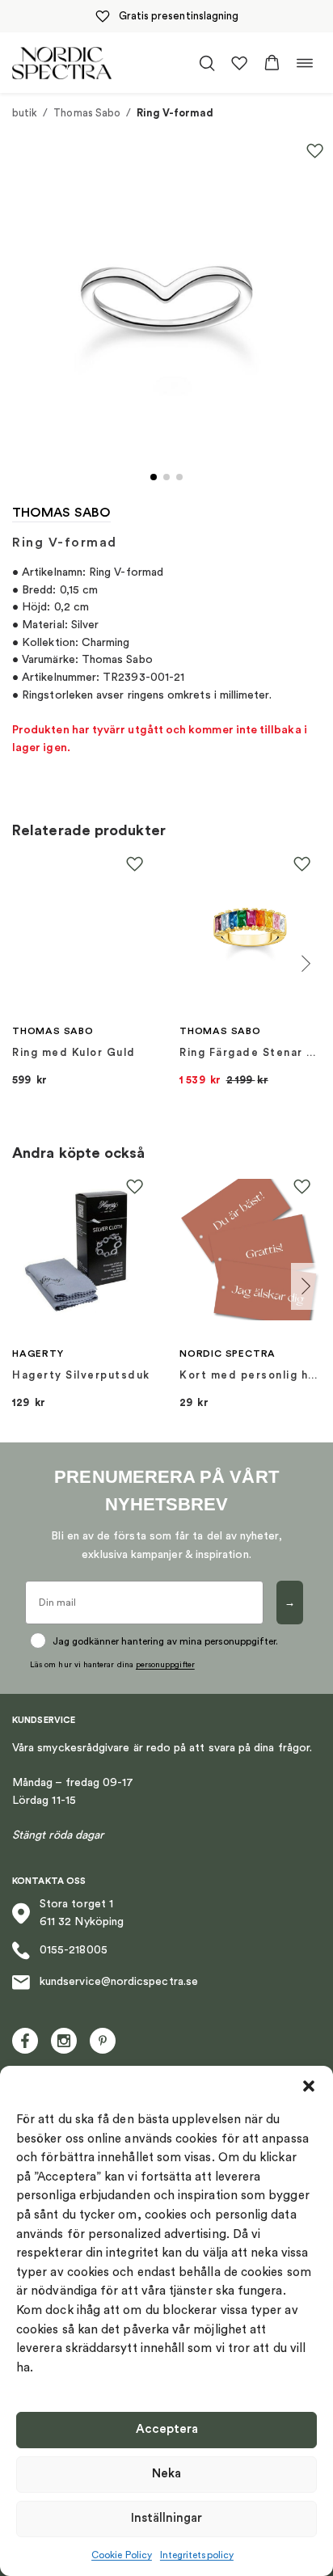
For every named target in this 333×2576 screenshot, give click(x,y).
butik (25, 113)
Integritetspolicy (197, 2555)
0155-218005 (74, 1950)
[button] (309, 2086)
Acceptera (167, 2429)
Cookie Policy (122, 2555)
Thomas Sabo (87, 113)
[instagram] (64, 2041)
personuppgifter (165, 1665)
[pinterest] (103, 2041)
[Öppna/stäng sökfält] (207, 63)
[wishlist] (239, 63)
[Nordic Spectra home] (62, 63)
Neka (166, 2474)
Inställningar (166, 2518)
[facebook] (25, 2041)
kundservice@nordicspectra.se (119, 1982)
